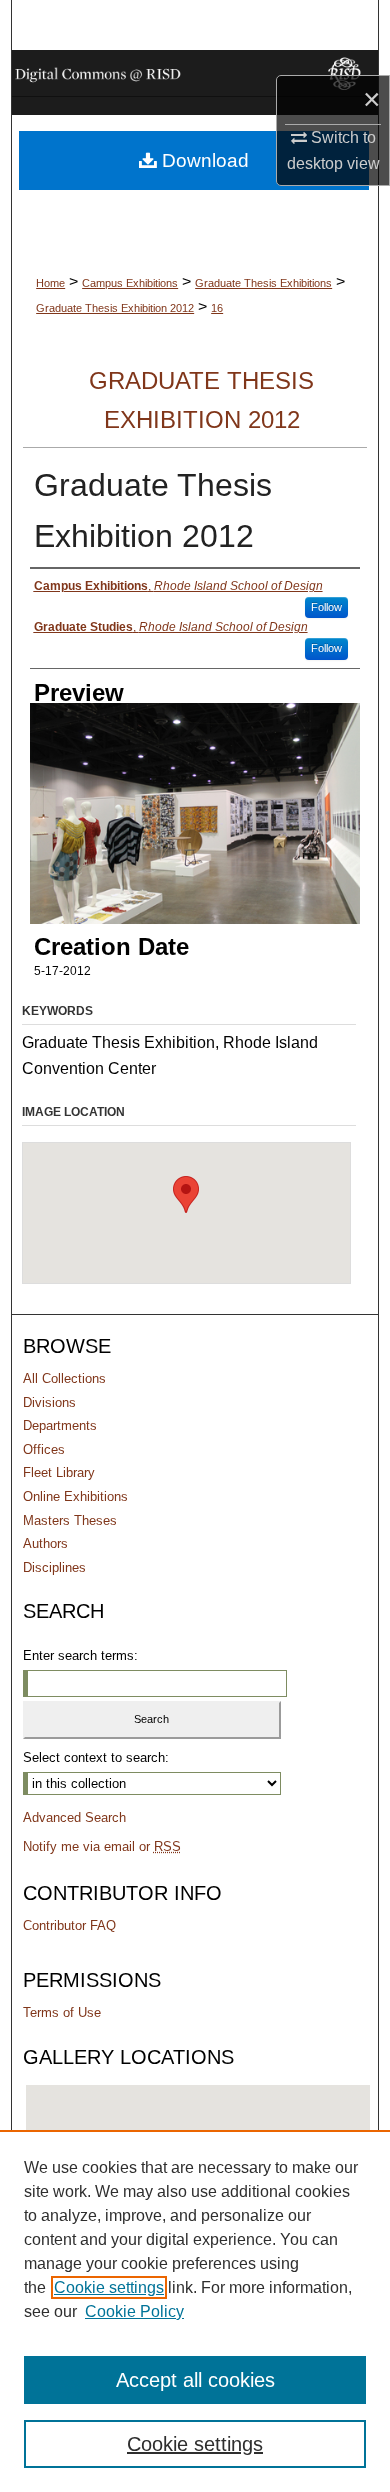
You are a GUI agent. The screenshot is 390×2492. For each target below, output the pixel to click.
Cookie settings (109, 2287)
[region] (195, 2311)
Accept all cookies (195, 2380)
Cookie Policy (134, 2311)
